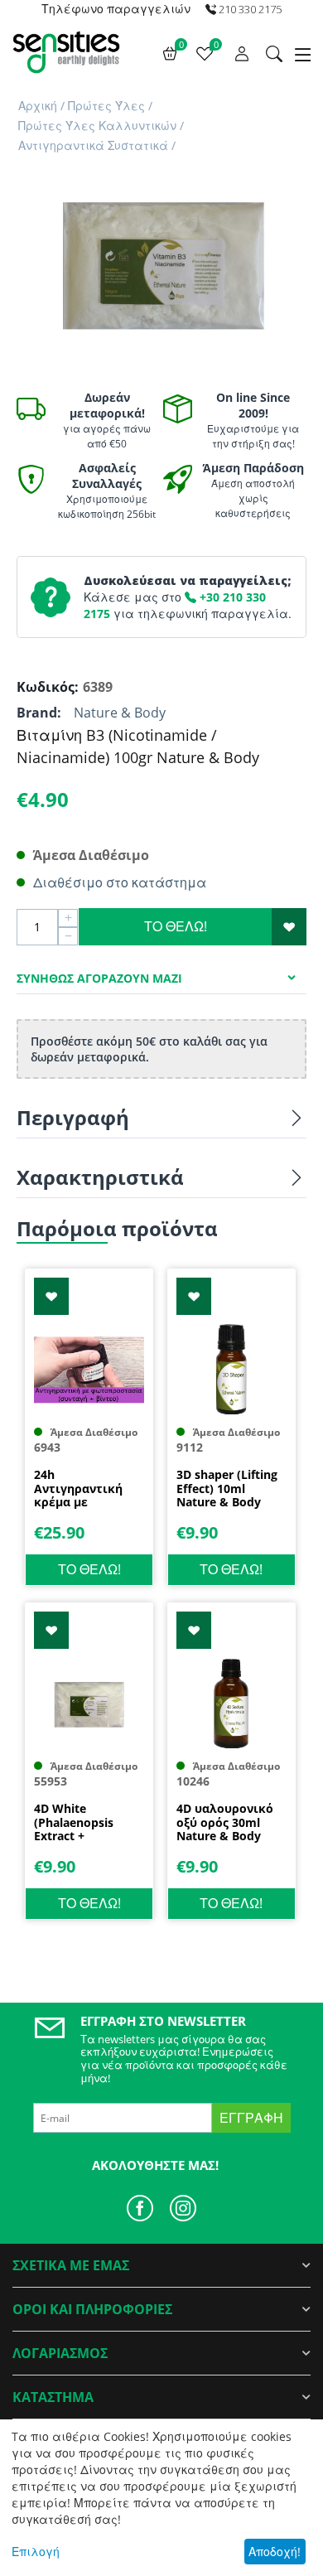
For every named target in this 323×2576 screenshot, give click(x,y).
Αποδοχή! (275, 2552)
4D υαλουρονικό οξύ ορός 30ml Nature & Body (225, 1823)
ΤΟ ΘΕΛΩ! (176, 926)
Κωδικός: (46, 687)
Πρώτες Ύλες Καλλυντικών (97, 126)
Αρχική (38, 106)
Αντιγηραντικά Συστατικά (93, 145)
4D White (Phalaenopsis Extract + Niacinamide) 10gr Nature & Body (86, 1823)
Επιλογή (36, 2552)
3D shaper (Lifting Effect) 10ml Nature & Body (227, 1489)
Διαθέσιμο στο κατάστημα (120, 882)
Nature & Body (120, 713)
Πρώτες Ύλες (106, 106)
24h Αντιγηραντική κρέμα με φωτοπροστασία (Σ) (83, 1489)
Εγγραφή (251, 2118)
